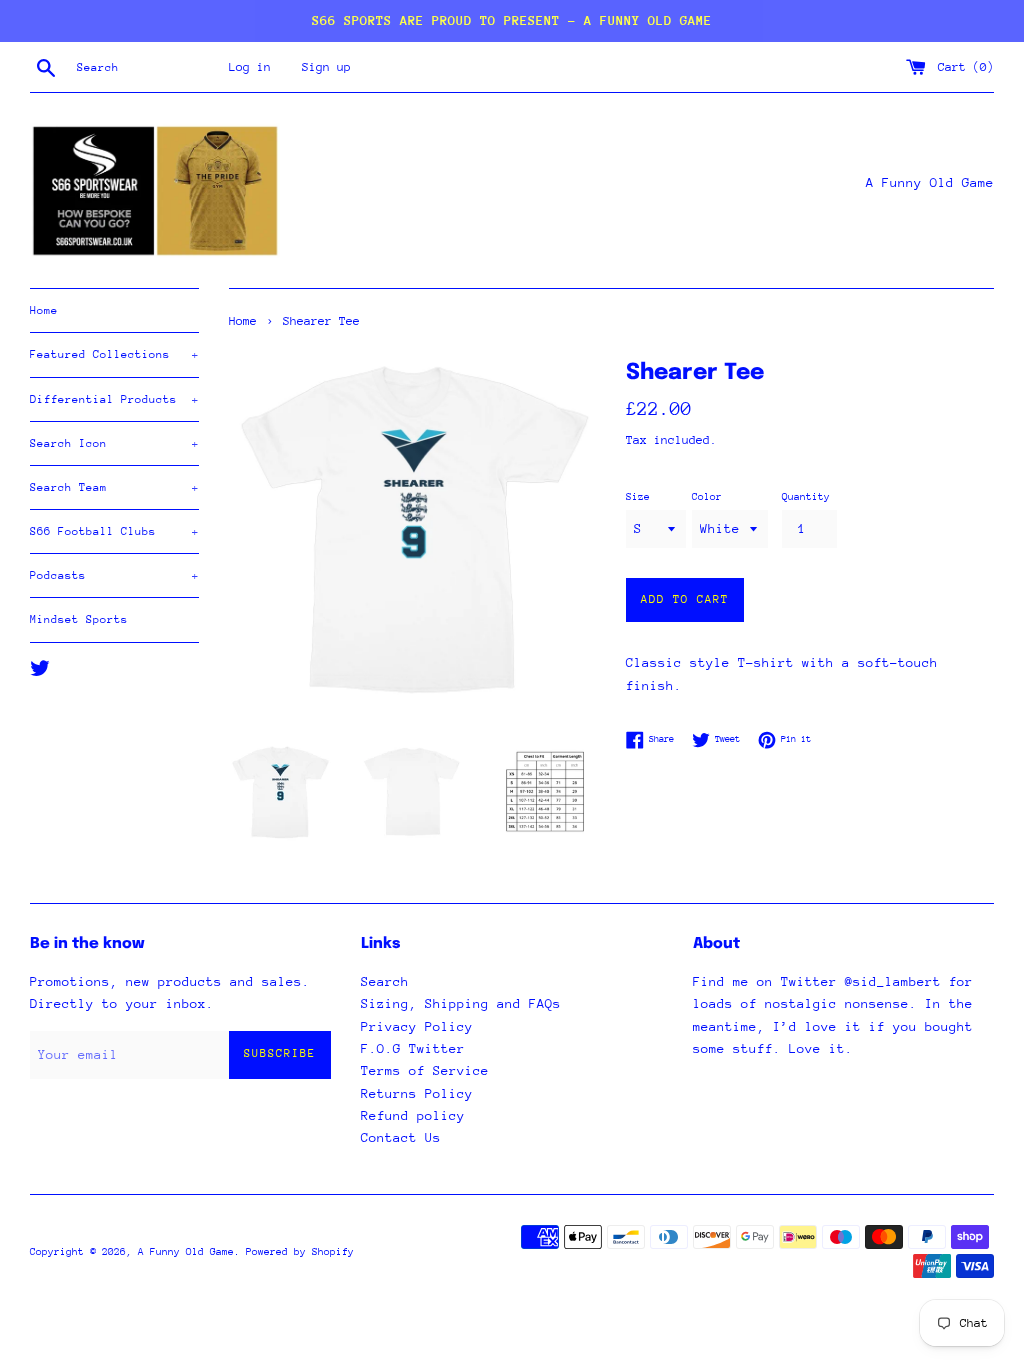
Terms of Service (425, 1070)
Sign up (326, 67)
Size (638, 497)
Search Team (114, 487)
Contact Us (401, 1137)
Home (44, 310)
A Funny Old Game (186, 1252)
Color (707, 497)
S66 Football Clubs (114, 531)
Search (385, 981)
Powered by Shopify (300, 1252)
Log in (250, 67)
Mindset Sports (79, 619)
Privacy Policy (417, 1026)
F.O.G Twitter (413, 1048)
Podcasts (114, 575)
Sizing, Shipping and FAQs (461, 1003)
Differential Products (114, 399)
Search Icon (114, 443)
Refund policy (413, 1115)
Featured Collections (114, 354)
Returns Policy (417, 1093)
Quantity (806, 497)
